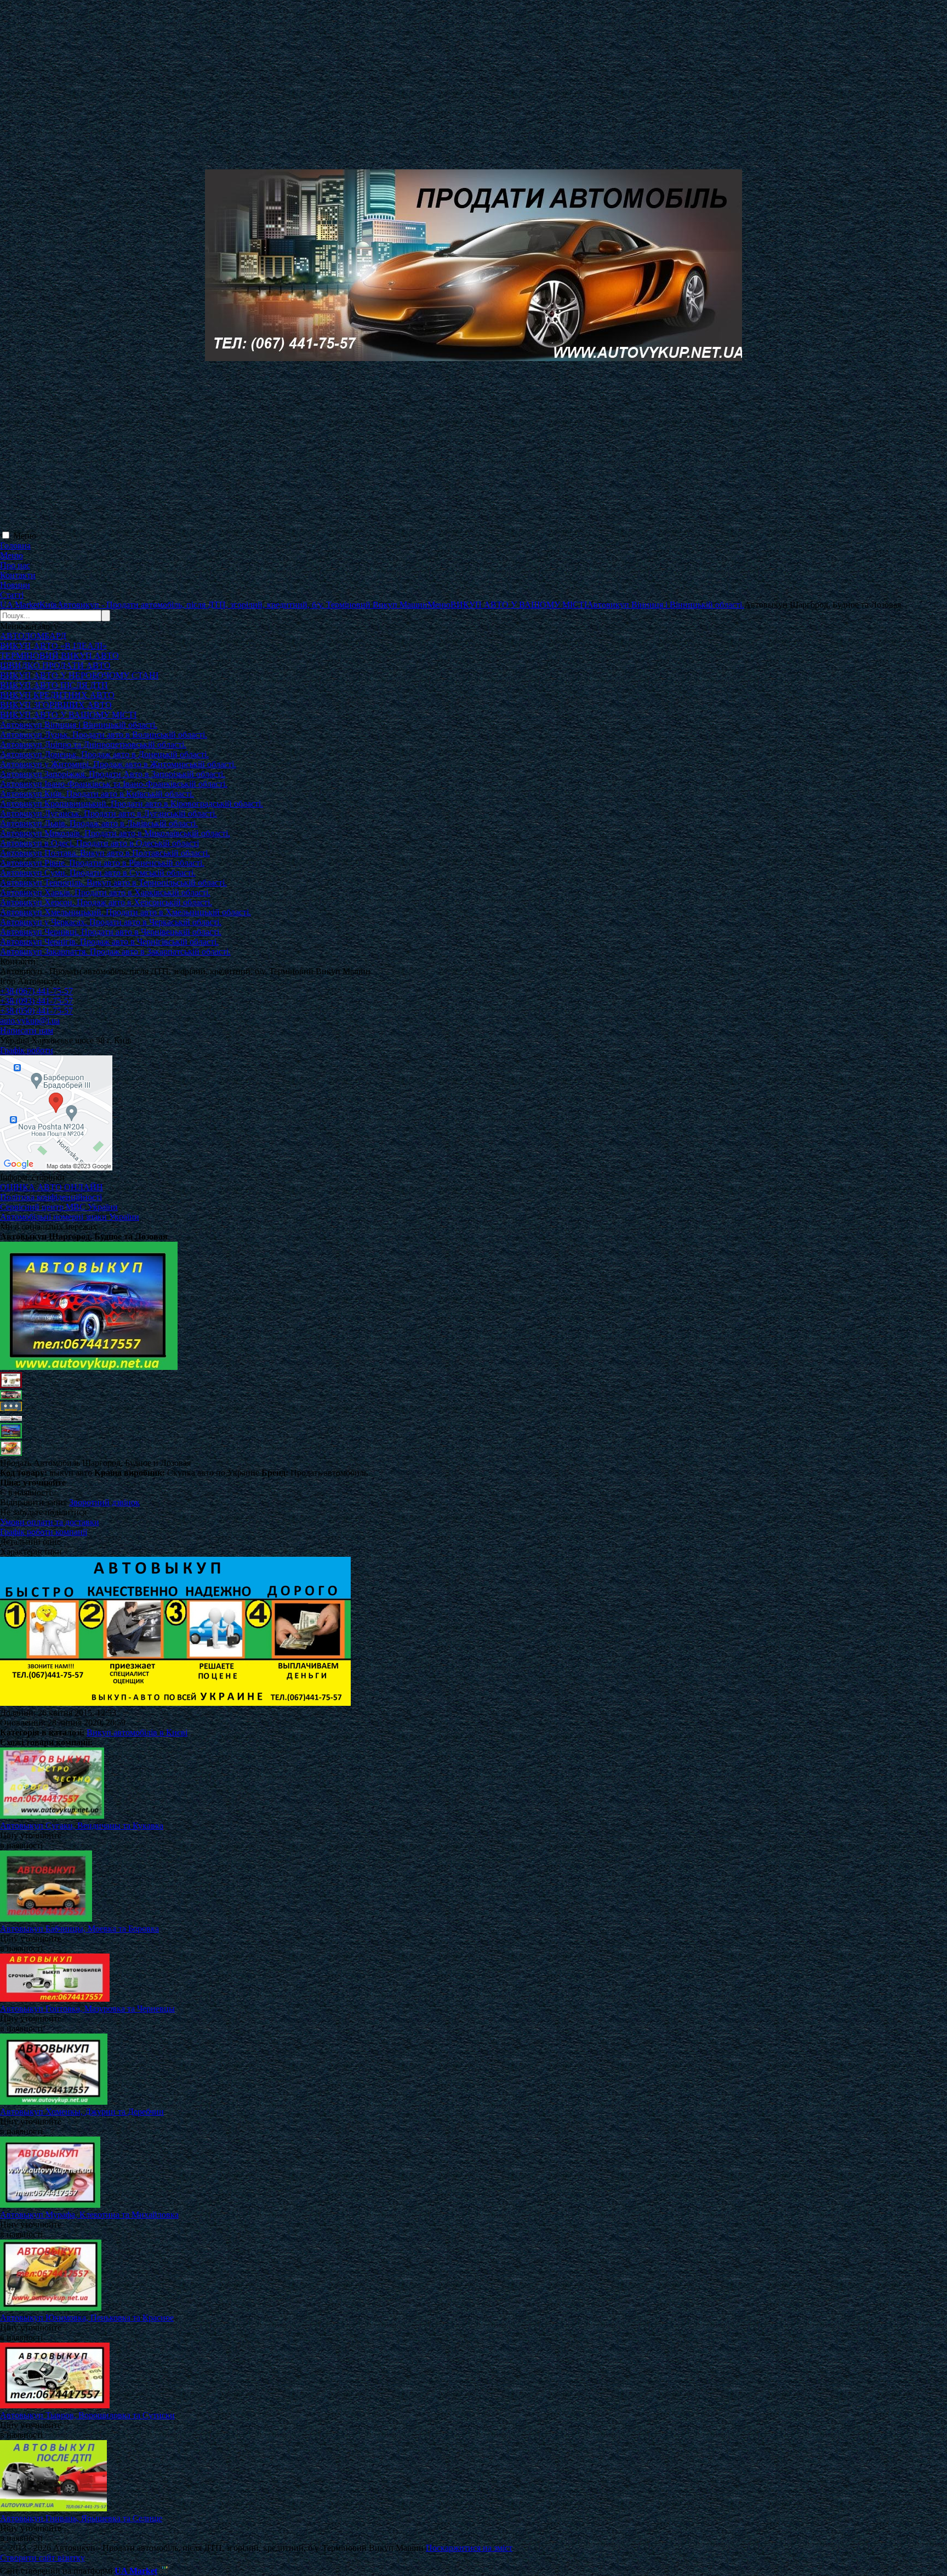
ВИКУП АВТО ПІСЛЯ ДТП (54, 685)
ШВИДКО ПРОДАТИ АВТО (55, 666)
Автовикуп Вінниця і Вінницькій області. (79, 725)
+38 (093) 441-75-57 (36, 1001)
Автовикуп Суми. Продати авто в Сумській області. (98, 873)
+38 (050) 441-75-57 (36, 1011)
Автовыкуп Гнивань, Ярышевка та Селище (81, 2518)
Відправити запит (33, 1502)
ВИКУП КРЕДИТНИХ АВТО (57, 695)
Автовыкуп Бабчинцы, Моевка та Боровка (79, 1929)
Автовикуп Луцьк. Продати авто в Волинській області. (104, 735)
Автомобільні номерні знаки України (70, 1217)
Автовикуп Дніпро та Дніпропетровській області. (93, 744)
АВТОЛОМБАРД (33, 636)
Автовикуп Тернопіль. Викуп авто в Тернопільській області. (113, 883)
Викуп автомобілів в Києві (137, 1732)
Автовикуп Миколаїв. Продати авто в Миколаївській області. (115, 833)
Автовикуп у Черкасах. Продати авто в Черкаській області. (111, 922)
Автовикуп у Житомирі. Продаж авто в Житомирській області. (118, 764)
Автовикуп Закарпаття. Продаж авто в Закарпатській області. (115, 952)
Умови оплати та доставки (50, 1522)
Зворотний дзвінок (104, 1502)
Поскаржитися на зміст (469, 2548)
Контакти (18, 575)
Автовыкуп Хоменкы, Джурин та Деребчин (82, 2112)
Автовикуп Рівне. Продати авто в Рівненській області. (102, 863)
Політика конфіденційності (51, 1197)
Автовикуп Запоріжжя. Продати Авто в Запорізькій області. (113, 774)
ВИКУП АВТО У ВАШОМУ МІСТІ (68, 715)
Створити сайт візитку (42, 2558)
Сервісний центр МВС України (59, 1207)
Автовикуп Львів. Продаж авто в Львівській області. (99, 823)
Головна (15, 546)
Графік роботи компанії (44, 1532)
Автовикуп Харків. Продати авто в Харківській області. (105, 892)
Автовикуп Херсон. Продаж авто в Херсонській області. (106, 902)
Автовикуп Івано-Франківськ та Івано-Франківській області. (114, 784)
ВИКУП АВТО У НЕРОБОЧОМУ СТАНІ (79, 675)
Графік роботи (27, 1050)
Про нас (15, 565)
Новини (15, 585)
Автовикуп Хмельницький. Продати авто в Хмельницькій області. (125, 912)
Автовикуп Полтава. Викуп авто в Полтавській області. (105, 853)
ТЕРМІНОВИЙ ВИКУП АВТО (59, 656)
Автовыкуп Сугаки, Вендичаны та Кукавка (82, 1826)
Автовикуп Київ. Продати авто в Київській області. (97, 794)
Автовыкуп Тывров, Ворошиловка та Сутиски (87, 2415)
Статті (12, 595)
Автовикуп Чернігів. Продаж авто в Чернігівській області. (109, 942)
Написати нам (27, 1030)
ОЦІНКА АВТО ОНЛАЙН (52, 1187)
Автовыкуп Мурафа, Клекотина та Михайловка (89, 2215)
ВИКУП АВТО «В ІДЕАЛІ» (53, 646)
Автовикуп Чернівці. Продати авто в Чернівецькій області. (111, 932)
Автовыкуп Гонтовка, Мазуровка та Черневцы (87, 2009)
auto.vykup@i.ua (30, 1021)
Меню (25, 536)
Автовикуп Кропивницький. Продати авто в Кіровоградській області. (132, 804)
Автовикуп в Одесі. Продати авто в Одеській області (99, 843)
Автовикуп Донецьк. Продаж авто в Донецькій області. (104, 754)
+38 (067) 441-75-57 (36, 991)
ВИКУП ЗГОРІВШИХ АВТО (56, 705)
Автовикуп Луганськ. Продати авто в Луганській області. (109, 813)
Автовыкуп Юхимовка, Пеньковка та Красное (87, 2318)
